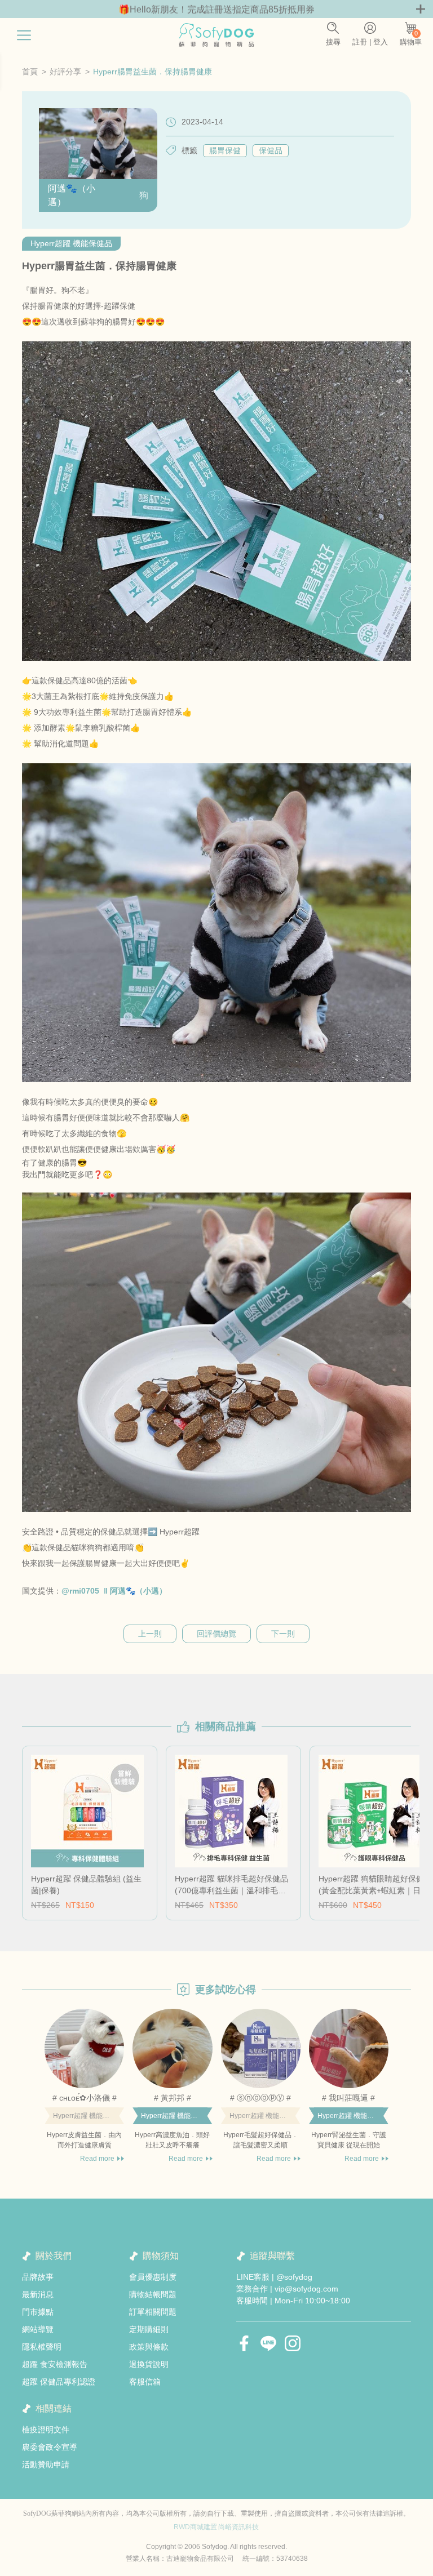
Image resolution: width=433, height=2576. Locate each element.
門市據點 (38, 2312)
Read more (97, 2159)
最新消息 (38, 2294)
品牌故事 (38, 2277)
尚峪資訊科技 (238, 2527)
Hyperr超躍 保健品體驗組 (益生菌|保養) (86, 1885)
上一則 (150, 1634)
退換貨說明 (149, 2364)
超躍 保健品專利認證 (59, 2382)
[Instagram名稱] (293, 2343)
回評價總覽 (216, 1634)
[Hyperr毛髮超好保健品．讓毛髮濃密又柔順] (261, 2048)
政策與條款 (149, 2347)
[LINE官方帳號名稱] (268, 2343)
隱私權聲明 (42, 2347)
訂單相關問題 (153, 2312)
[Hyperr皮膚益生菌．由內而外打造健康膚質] (84, 2048)
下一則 (283, 1634)
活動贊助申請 (46, 2464)
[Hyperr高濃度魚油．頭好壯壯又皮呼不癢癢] (172, 2048)
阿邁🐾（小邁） (72, 195)
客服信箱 (145, 2382)
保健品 (271, 150)
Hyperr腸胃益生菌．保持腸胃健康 (153, 72)
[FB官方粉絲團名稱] (244, 2343)
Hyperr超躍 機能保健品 (71, 243)
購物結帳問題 (153, 2294)
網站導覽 (38, 2329)
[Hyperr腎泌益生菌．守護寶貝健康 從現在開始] (349, 2048)
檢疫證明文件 (46, 2430)
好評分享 (65, 72)
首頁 (30, 72)
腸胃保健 (225, 150)
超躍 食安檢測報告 (55, 2364)
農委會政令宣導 (50, 2447)
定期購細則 (149, 2329)
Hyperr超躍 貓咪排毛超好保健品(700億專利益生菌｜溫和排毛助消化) (231, 1885)
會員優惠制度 (153, 2277)
